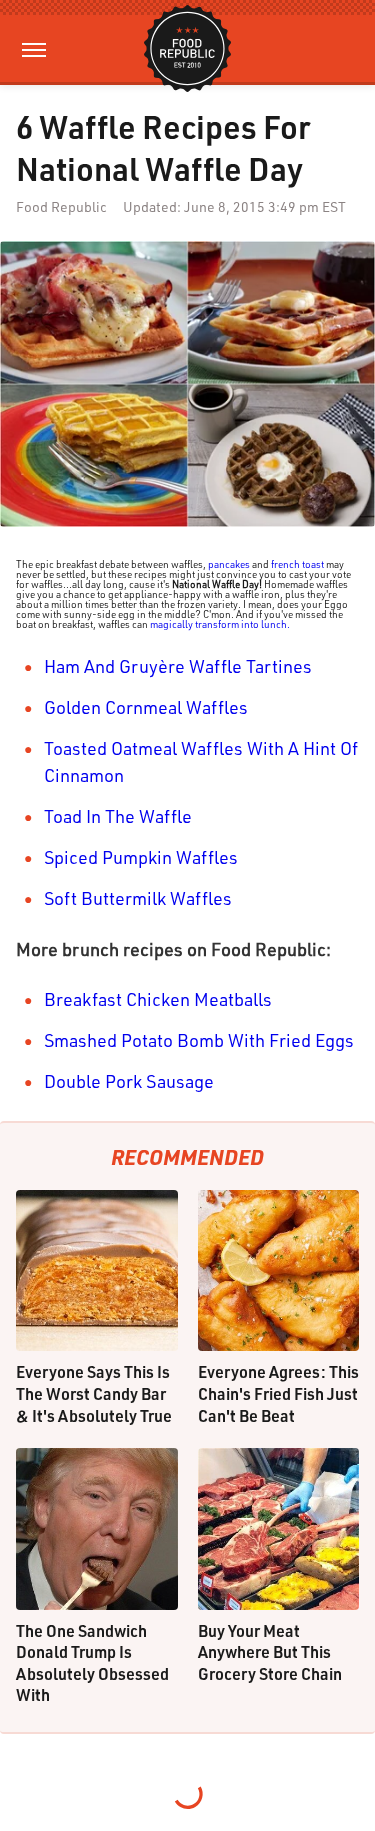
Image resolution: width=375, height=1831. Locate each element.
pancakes (229, 564)
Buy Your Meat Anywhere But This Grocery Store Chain (270, 1652)
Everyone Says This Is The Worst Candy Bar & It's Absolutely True (94, 1393)
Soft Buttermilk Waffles (138, 898)
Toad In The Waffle (118, 816)
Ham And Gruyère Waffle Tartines (178, 666)
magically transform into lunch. (220, 624)
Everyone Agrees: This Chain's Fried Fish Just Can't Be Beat (278, 1393)
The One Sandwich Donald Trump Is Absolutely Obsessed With (92, 1663)
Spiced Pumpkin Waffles (141, 857)
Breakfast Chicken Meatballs (158, 999)
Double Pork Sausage (129, 1081)
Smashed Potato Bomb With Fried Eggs (199, 1040)
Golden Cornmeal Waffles (146, 707)
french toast (297, 564)
